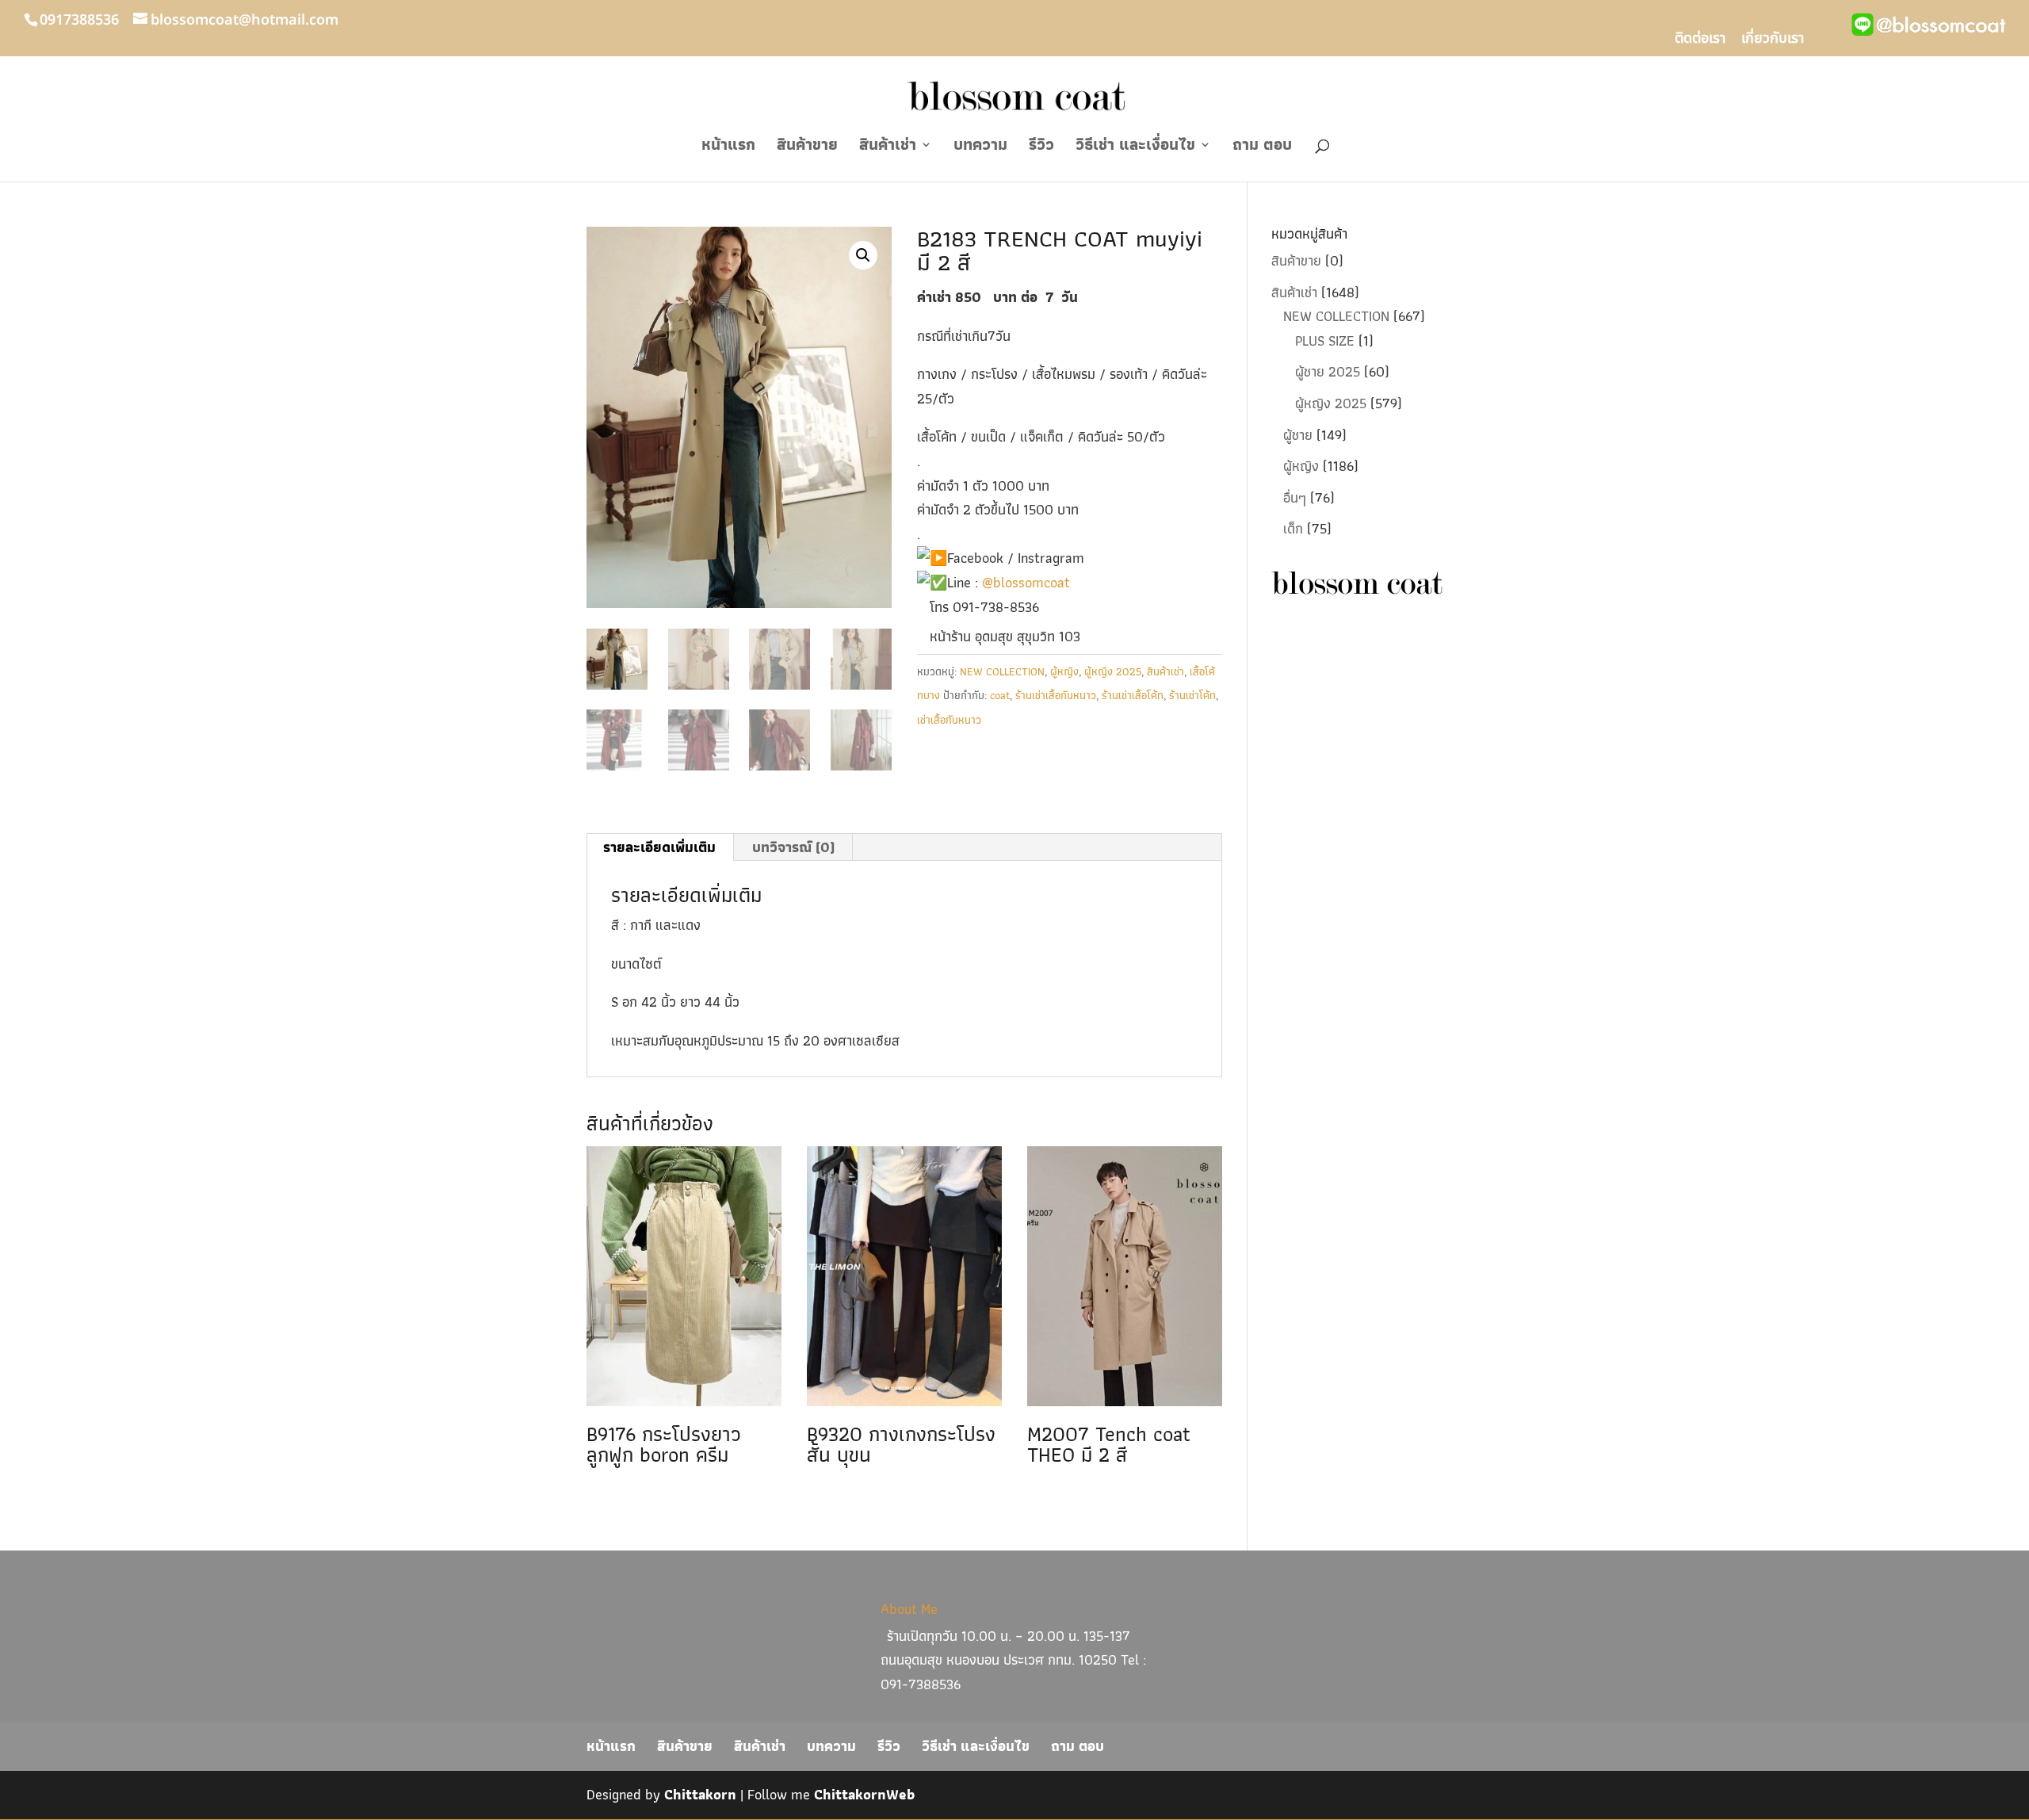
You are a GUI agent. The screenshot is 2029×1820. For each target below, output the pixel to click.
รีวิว (1041, 148)
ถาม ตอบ (1262, 148)
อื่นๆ (1295, 497)
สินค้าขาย (807, 148)
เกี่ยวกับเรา (1773, 40)
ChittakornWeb (864, 1794)
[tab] (660, 847)
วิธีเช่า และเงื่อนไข (1135, 148)
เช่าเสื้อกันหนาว (949, 720)
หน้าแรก (728, 148)
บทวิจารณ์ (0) (793, 847)
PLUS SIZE (1325, 340)
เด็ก (1293, 528)
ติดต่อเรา (1700, 40)
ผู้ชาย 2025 (1328, 371)
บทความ (980, 148)
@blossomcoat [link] (1026, 582)
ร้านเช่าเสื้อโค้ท (1133, 695)
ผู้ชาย (1298, 435)
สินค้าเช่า (888, 148)
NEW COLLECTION (1002, 671)
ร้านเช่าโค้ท (1192, 695)
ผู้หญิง (1064, 671)
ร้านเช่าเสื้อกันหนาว (1056, 695)
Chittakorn (700, 1794)
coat (1000, 695)
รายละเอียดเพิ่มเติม (659, 847)
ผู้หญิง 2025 (1113, 671)
